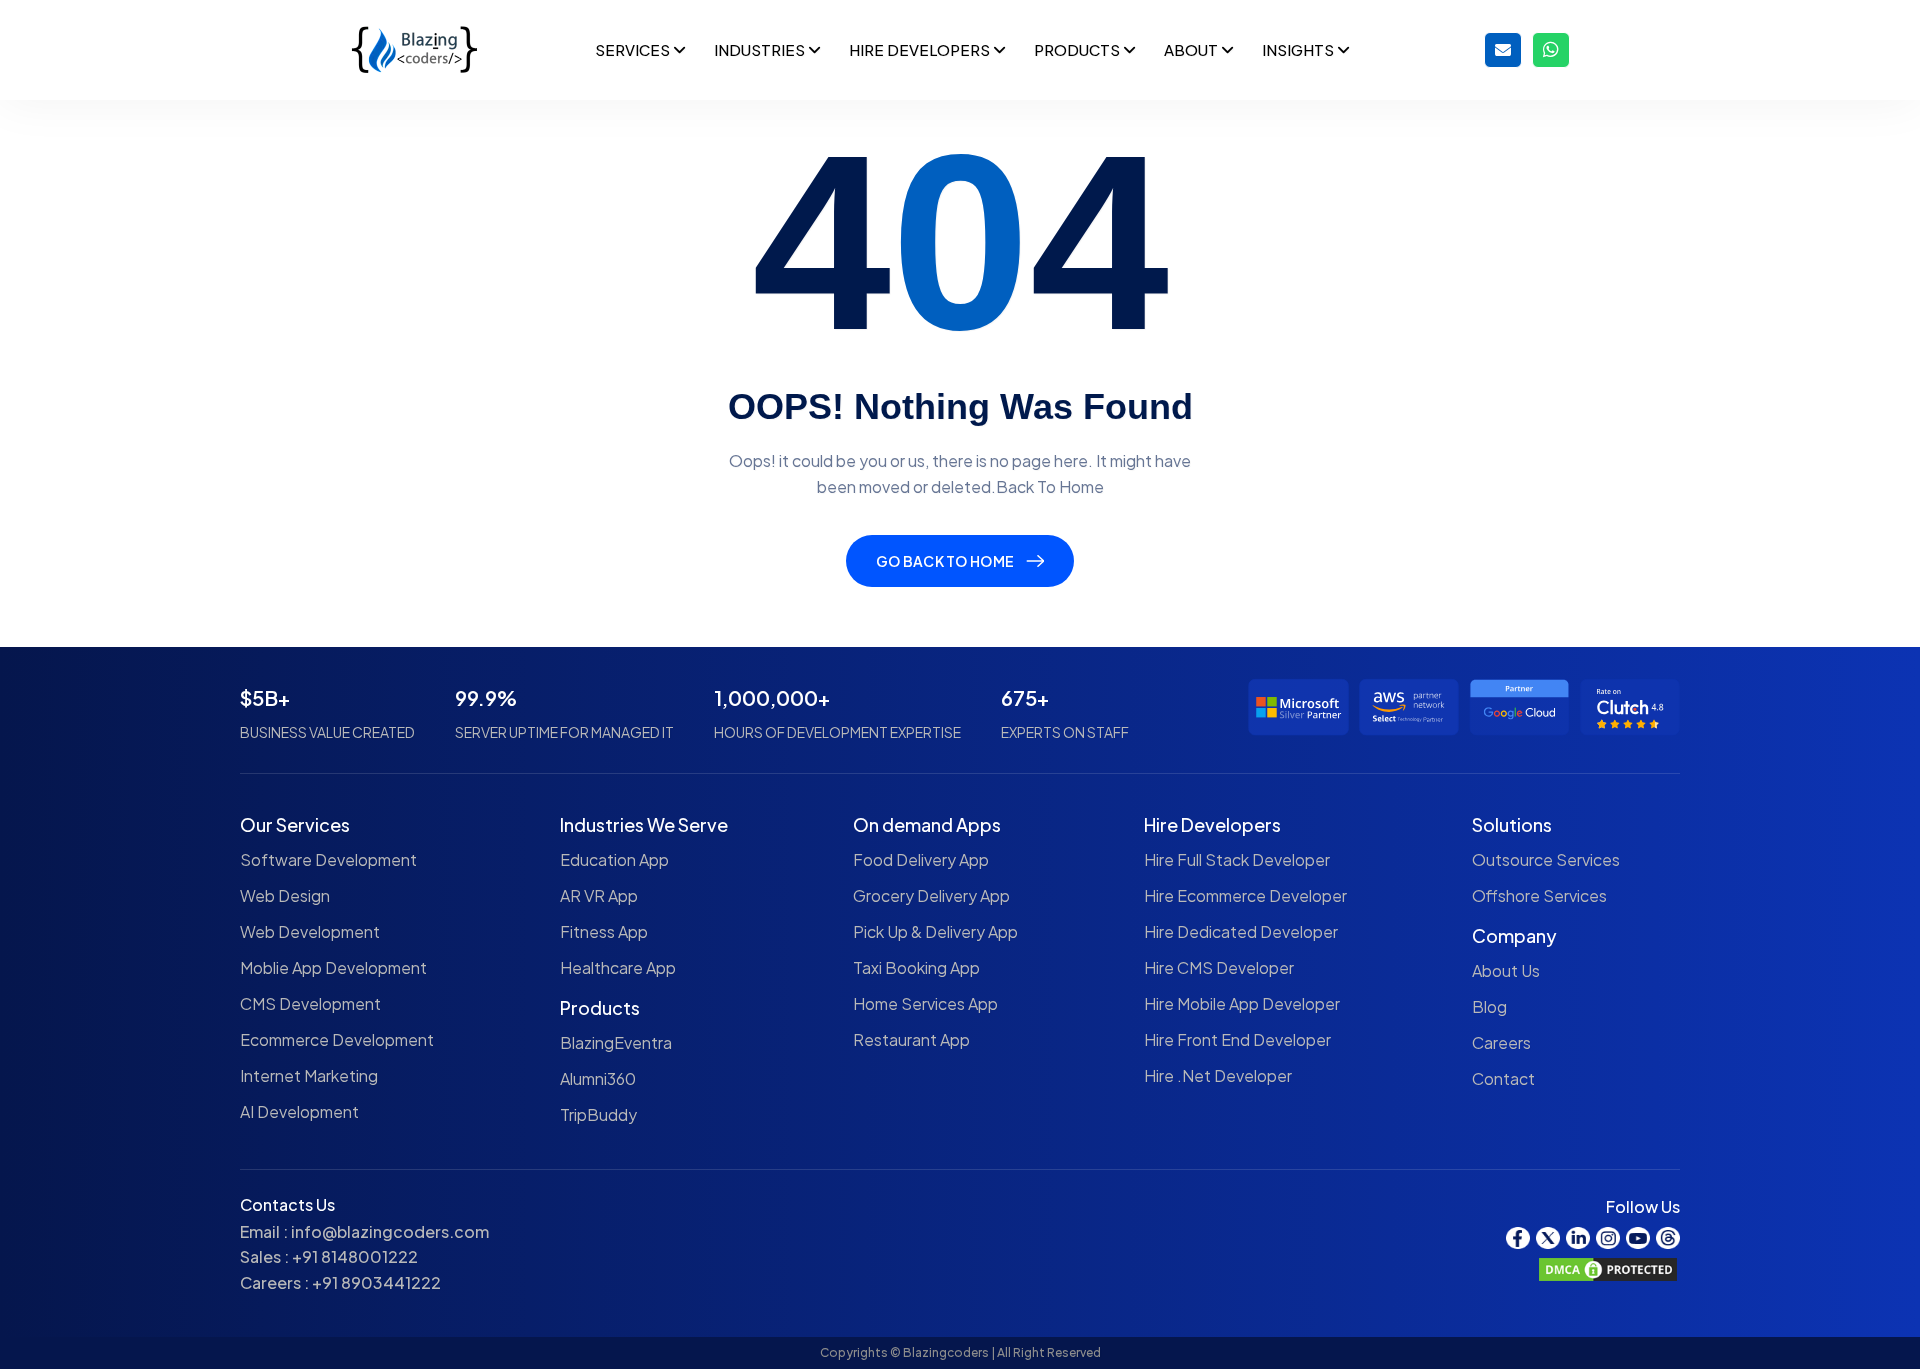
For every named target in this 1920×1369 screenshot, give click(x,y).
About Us (1506, 970)
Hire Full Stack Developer (1237, 859)
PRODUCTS (1078, 49)
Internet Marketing (309, 1075)
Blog (1489, 1006)
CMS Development (310, 1003)
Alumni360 (598, 1078)
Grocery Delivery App (931, 895)
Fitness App (604, 931)
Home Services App (925, 1003)
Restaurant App (911, 1039)
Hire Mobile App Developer (1242, 1003)
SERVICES (634, 49)
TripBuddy (598, 1114)
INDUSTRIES (761, 49)
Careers (1501, 1042)
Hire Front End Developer (1237, 1039)
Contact (1503, 1078)
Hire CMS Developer (1219, 967)
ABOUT (1192, 49)
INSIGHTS (1299, 49)
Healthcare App (618, 967)
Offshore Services (1539, 895)
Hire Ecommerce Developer (1245, 895)
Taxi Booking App (916, 967)
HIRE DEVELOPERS (921, 49)
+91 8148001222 (355, 1256)
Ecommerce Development (337, 1039)
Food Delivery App (921, 859)
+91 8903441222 (376, 1282)
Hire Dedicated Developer (1241, 931)
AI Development (299, 1111)
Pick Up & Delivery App (935, 931)
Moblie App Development (333, 967)
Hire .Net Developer (1218, 1075)
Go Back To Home (945, 561)
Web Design (285, 895)
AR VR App (599, 895)
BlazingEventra (616, 1042)
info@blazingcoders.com (390, 1231)
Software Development (328, 859)
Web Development (310, 931)
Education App (614, 859)
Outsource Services (1546, 859)
